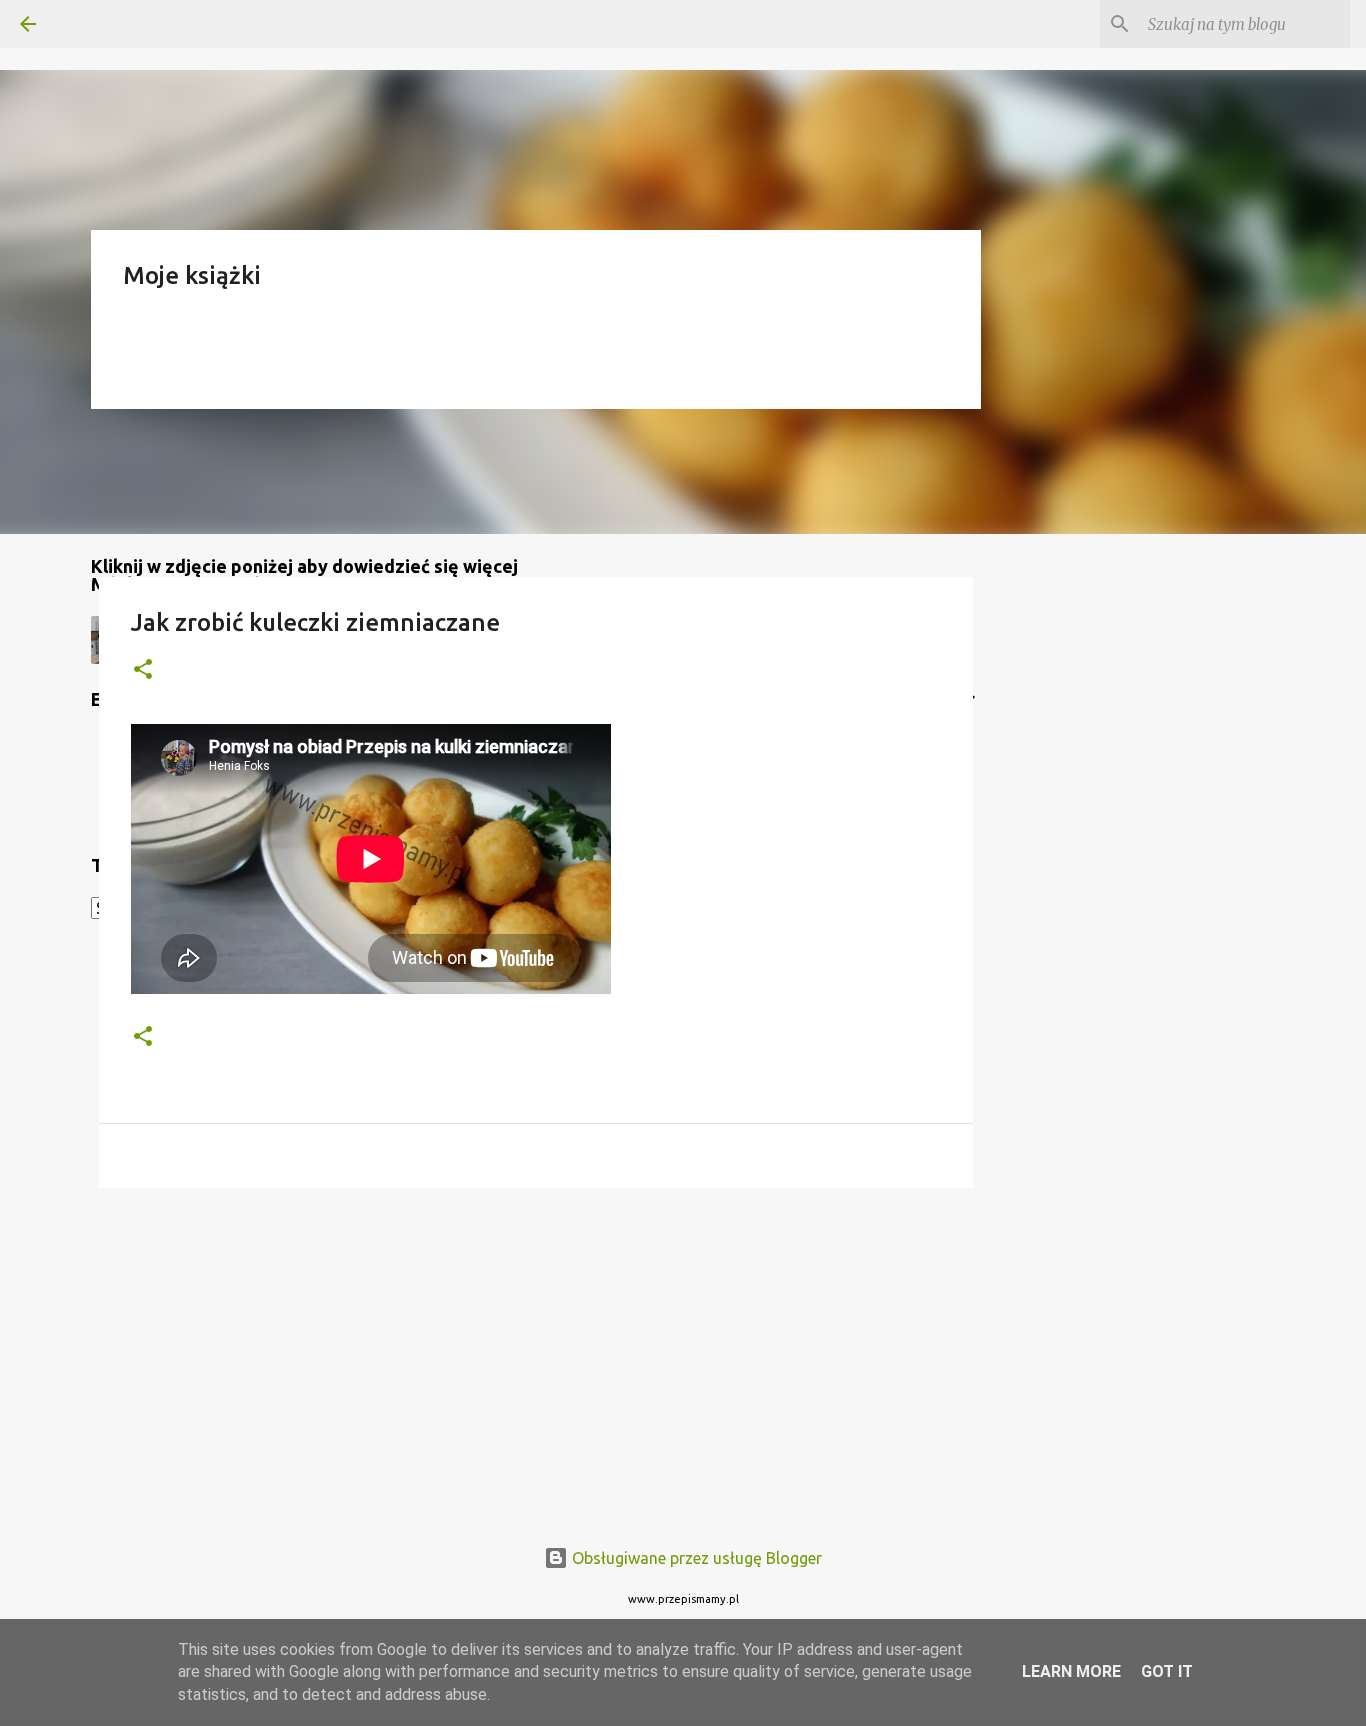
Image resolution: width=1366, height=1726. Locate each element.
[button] (143, 670)
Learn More (1071, 1671)
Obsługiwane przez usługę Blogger (695, 1558)
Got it (1167, 1671)
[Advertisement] (536, 1358)
